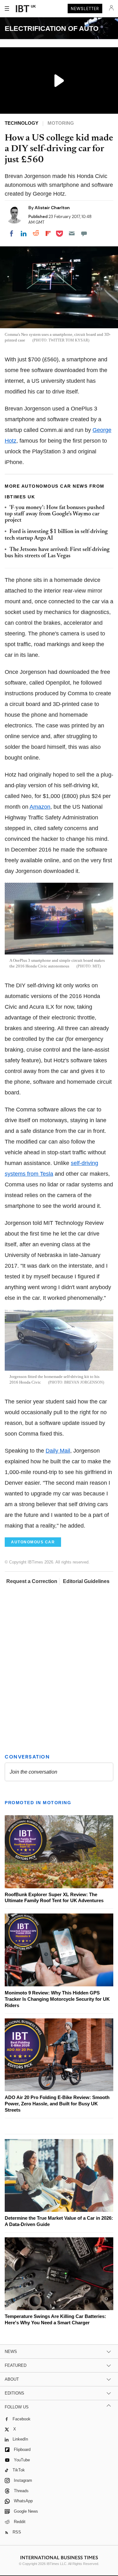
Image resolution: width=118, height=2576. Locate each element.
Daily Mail (58, 1451)
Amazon (40, 807)
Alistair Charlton (52, 208)
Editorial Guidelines (86, 1581)
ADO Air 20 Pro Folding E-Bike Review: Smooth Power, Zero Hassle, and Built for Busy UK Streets (57, 2104)
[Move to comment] (84, 233)
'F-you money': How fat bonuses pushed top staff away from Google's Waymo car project (55, 514)
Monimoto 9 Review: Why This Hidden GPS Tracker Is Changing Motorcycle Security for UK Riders (57, 1999)
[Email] (72, 233)
